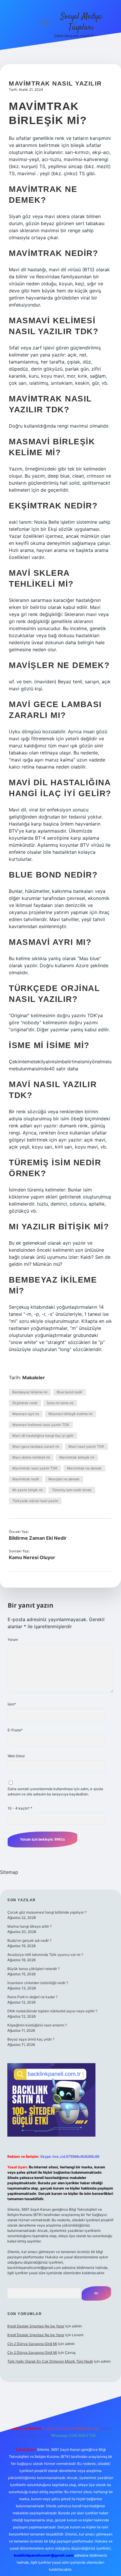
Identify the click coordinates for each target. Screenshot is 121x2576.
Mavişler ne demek (64, 1479)
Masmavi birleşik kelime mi (70, 1414)
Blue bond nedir (69, 1392)
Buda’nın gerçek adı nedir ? (29, 1940)
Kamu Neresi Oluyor (32, 1557)
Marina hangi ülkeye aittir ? (30, 1926)
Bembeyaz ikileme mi (30, 1392)
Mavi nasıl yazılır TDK (86, 1446)
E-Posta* (15, 1730)
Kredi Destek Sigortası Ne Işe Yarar (36, 2326)
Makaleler (34, 1377)
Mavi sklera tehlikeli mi (31, 1457)
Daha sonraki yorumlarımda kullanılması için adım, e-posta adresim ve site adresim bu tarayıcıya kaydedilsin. (55, 1791)
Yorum (13, 1639)
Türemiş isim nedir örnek (72, 1490)
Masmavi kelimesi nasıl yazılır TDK (41, 1425)
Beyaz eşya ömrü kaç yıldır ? (31, 2039)
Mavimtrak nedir (26, 1479)
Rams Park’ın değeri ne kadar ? (32, 1997)
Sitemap (9, 1872)
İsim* (12, 1704)
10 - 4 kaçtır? (20, 1808)
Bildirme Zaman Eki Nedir (38, 1538)
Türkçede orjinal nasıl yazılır (35, 1501)
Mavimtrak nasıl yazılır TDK (35, 1468)
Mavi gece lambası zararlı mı (36, 1446)
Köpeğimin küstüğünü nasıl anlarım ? (37, 2025)
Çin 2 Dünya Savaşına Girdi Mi (32, 2344)
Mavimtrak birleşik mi (77, 1457)
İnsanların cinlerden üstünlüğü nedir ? (38, 1983)
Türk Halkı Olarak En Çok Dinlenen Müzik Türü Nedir (50, 2361)
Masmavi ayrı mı (26, 1414)
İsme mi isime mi (60, 1403)
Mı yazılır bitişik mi (27, 1490)
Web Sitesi (16, 1756)
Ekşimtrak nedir (25, 1403)
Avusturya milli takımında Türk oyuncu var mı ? (45, 1955)
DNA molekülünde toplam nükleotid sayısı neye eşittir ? (52, 2011)
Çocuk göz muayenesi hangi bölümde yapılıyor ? (47, 1912)
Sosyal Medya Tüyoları (81, 22)
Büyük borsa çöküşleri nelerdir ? (33, 1969)
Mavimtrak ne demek (84, 1468)
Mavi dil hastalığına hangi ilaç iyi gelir (43, 1436)
